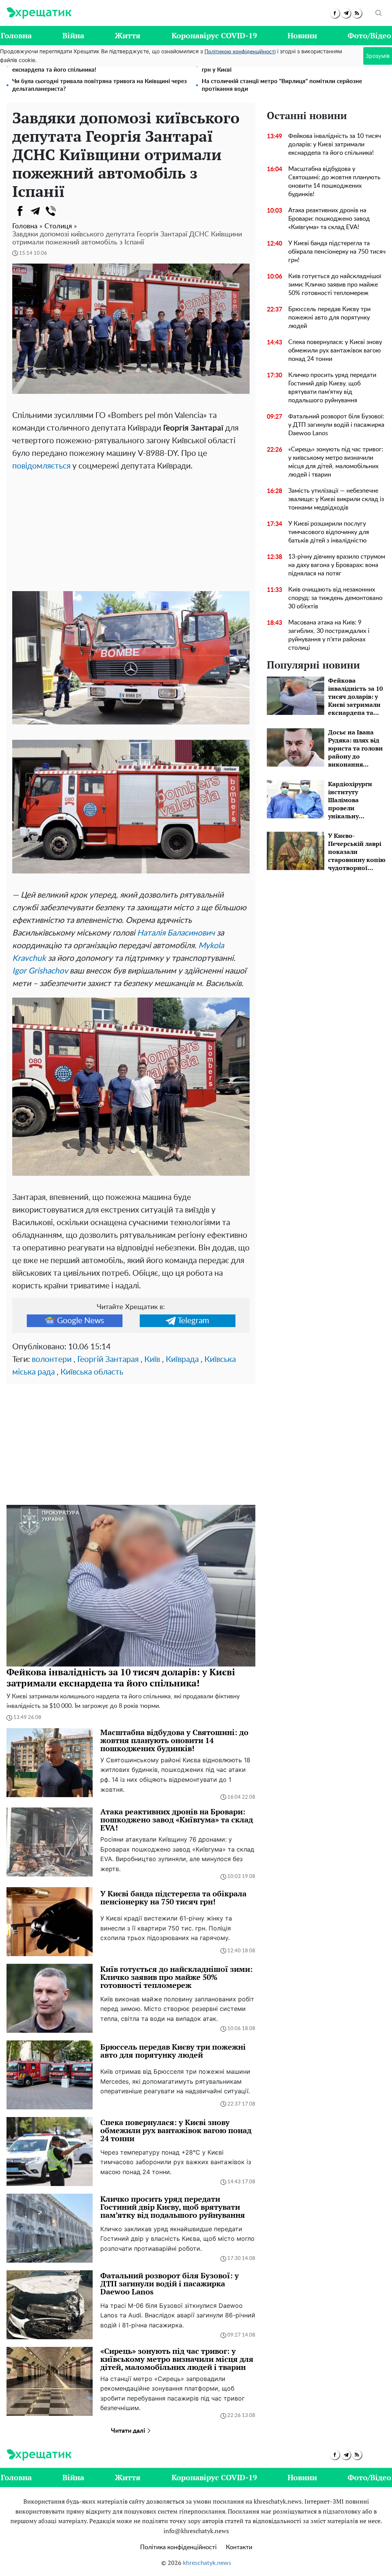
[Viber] (51, 211)
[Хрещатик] (39, 13)
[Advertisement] (131, 530)
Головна (16, 35)
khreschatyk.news (207, 2563)
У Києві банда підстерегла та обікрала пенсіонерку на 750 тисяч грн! (337, 252)
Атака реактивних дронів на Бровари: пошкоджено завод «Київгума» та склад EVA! (329, 219)
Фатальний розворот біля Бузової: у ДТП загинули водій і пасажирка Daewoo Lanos (336, 425)
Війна (73, 35)
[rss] (357, 13)
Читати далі (129, 2431)
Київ (152, 1359)
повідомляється (41, 466)
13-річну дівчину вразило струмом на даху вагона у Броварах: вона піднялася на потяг (337, 565)
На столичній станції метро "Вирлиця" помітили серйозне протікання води (282, 85)
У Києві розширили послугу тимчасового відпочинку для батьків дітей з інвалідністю (329, 532)
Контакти (239, 2547)
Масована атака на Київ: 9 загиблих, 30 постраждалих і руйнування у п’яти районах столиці (329, 635)
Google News (81, 1321)
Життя (128, 35)
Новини (302, 35)
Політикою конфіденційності (240, 52)
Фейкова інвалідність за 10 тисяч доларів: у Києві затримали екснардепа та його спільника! (335, 144)
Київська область (92, 1372)
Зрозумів (378, 56)
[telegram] (346, 13)
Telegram (193, 1321)
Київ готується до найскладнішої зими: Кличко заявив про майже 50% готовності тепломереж (335, 285)
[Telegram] (35, 211)
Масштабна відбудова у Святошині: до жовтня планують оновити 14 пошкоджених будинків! (334, 182)
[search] (379, 13)
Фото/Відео (369, 35)
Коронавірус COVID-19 (214, 35)
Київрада (182, 1359)
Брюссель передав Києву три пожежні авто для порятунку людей (329, 318)
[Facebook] (20, 211)
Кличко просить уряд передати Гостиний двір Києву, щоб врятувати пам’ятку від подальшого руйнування (332, 388)
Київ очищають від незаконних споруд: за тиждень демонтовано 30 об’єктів (335, 598)
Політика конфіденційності (178, 2547)
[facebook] (335, 13)
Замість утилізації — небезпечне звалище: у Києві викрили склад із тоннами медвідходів (336, 499)
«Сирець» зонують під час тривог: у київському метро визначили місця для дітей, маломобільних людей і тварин (336, 462)
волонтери (52, 1359)
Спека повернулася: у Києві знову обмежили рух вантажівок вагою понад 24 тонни (335, 351)
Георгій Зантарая (108, 1359)
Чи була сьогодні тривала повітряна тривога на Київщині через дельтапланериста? (100, 85)
